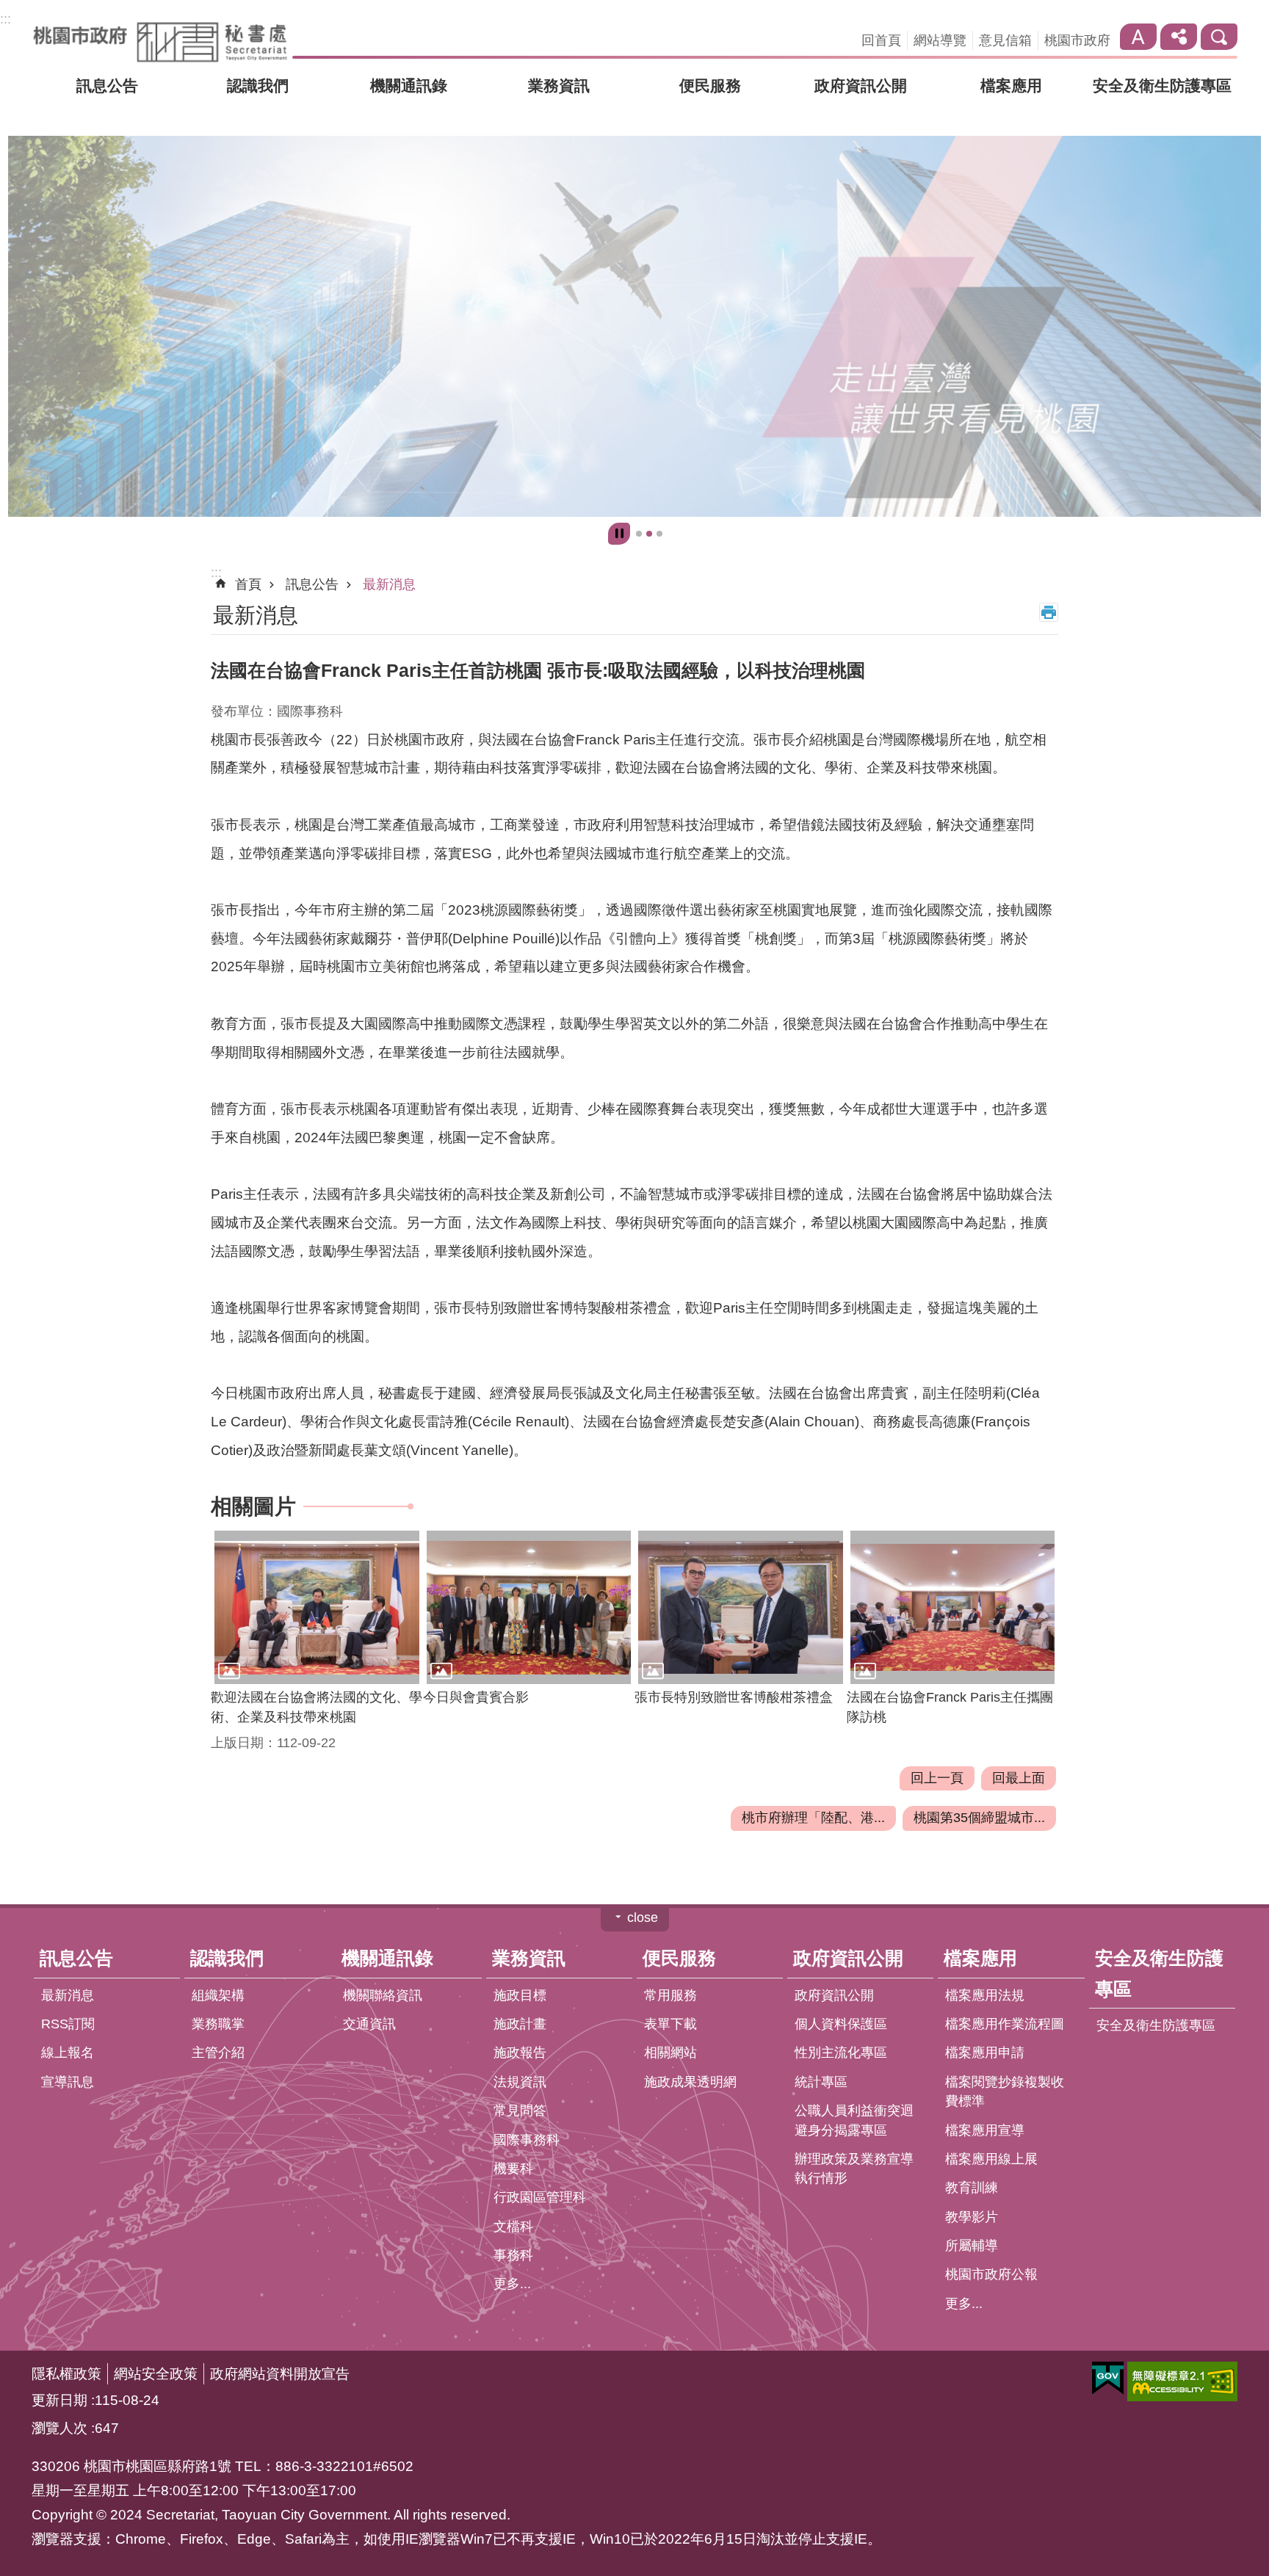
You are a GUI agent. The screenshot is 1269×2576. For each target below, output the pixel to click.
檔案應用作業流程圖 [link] (1005, 2025)
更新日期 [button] (59, 2400)
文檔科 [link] (513, 2227)
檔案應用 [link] (1011, 86)
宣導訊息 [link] (68, 2082)
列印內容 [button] (1049, 612)
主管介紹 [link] (218, 2053)
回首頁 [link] (881, 40)
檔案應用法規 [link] (985, 1995)
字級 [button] (1138, 37)
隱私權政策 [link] (66, 2373)
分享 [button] (1179, 37)
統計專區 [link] (821, 2082)
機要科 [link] (513, 2169)
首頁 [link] (248, 584)
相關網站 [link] (670, 2053)
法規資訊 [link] (520, 2082)
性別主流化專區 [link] (841, 2053)
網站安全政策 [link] (156, 2373)
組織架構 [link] (218, 1995)
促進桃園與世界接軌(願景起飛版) (649, 534)
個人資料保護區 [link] (841, 2025)
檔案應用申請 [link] (985, 2053)
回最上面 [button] (1019, 1778)
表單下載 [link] (670, 2025)
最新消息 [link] (389, 584)
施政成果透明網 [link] (690, 2082)
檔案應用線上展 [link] (991, 2159)
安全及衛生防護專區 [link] (1162, 86)
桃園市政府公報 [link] (991, 2275)
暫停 (619, 534)
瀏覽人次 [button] (59, 2428)
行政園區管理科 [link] (540, 2198)
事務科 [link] (513, 2256)
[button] (317, 1608)
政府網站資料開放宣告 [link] (280, 2373)
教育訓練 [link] (972, 2188)
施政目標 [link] (520, 1995)
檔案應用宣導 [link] (985, 2130)
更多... (512, 2285)
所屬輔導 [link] (972, 2246)
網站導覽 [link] (940, 40)
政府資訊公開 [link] (861, 86)
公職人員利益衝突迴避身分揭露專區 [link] (854, 2121)
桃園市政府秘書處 (160, 42)
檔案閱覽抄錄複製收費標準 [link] (1005, 2091)
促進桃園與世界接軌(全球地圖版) (639, 534)
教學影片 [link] (972, 2217)
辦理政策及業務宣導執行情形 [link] (854, 2169)
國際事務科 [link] (527, 2140)
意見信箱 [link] (1005, 40)
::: (6, 19)
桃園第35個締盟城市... (979, 1818)
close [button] (643, 1918)
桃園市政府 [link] (1077, 40)
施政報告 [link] (520, 2053)
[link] (634, 326)
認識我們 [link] (258, 86)
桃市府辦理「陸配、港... (813, 1818)
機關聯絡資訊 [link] (383, 1995)
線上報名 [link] (68, 2053)
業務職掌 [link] (218, 2025)
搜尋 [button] (1219, 37)
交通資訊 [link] (369, 2025)
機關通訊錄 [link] (409, 86)
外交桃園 (659, 534)
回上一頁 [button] (937, 1778)
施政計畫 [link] (520, 2025)
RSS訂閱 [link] (68, 2025)
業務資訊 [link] (559, 86)
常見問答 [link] (520, 2111)
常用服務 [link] (670, 1995)
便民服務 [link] (710, 86)
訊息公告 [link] (107, 86)
